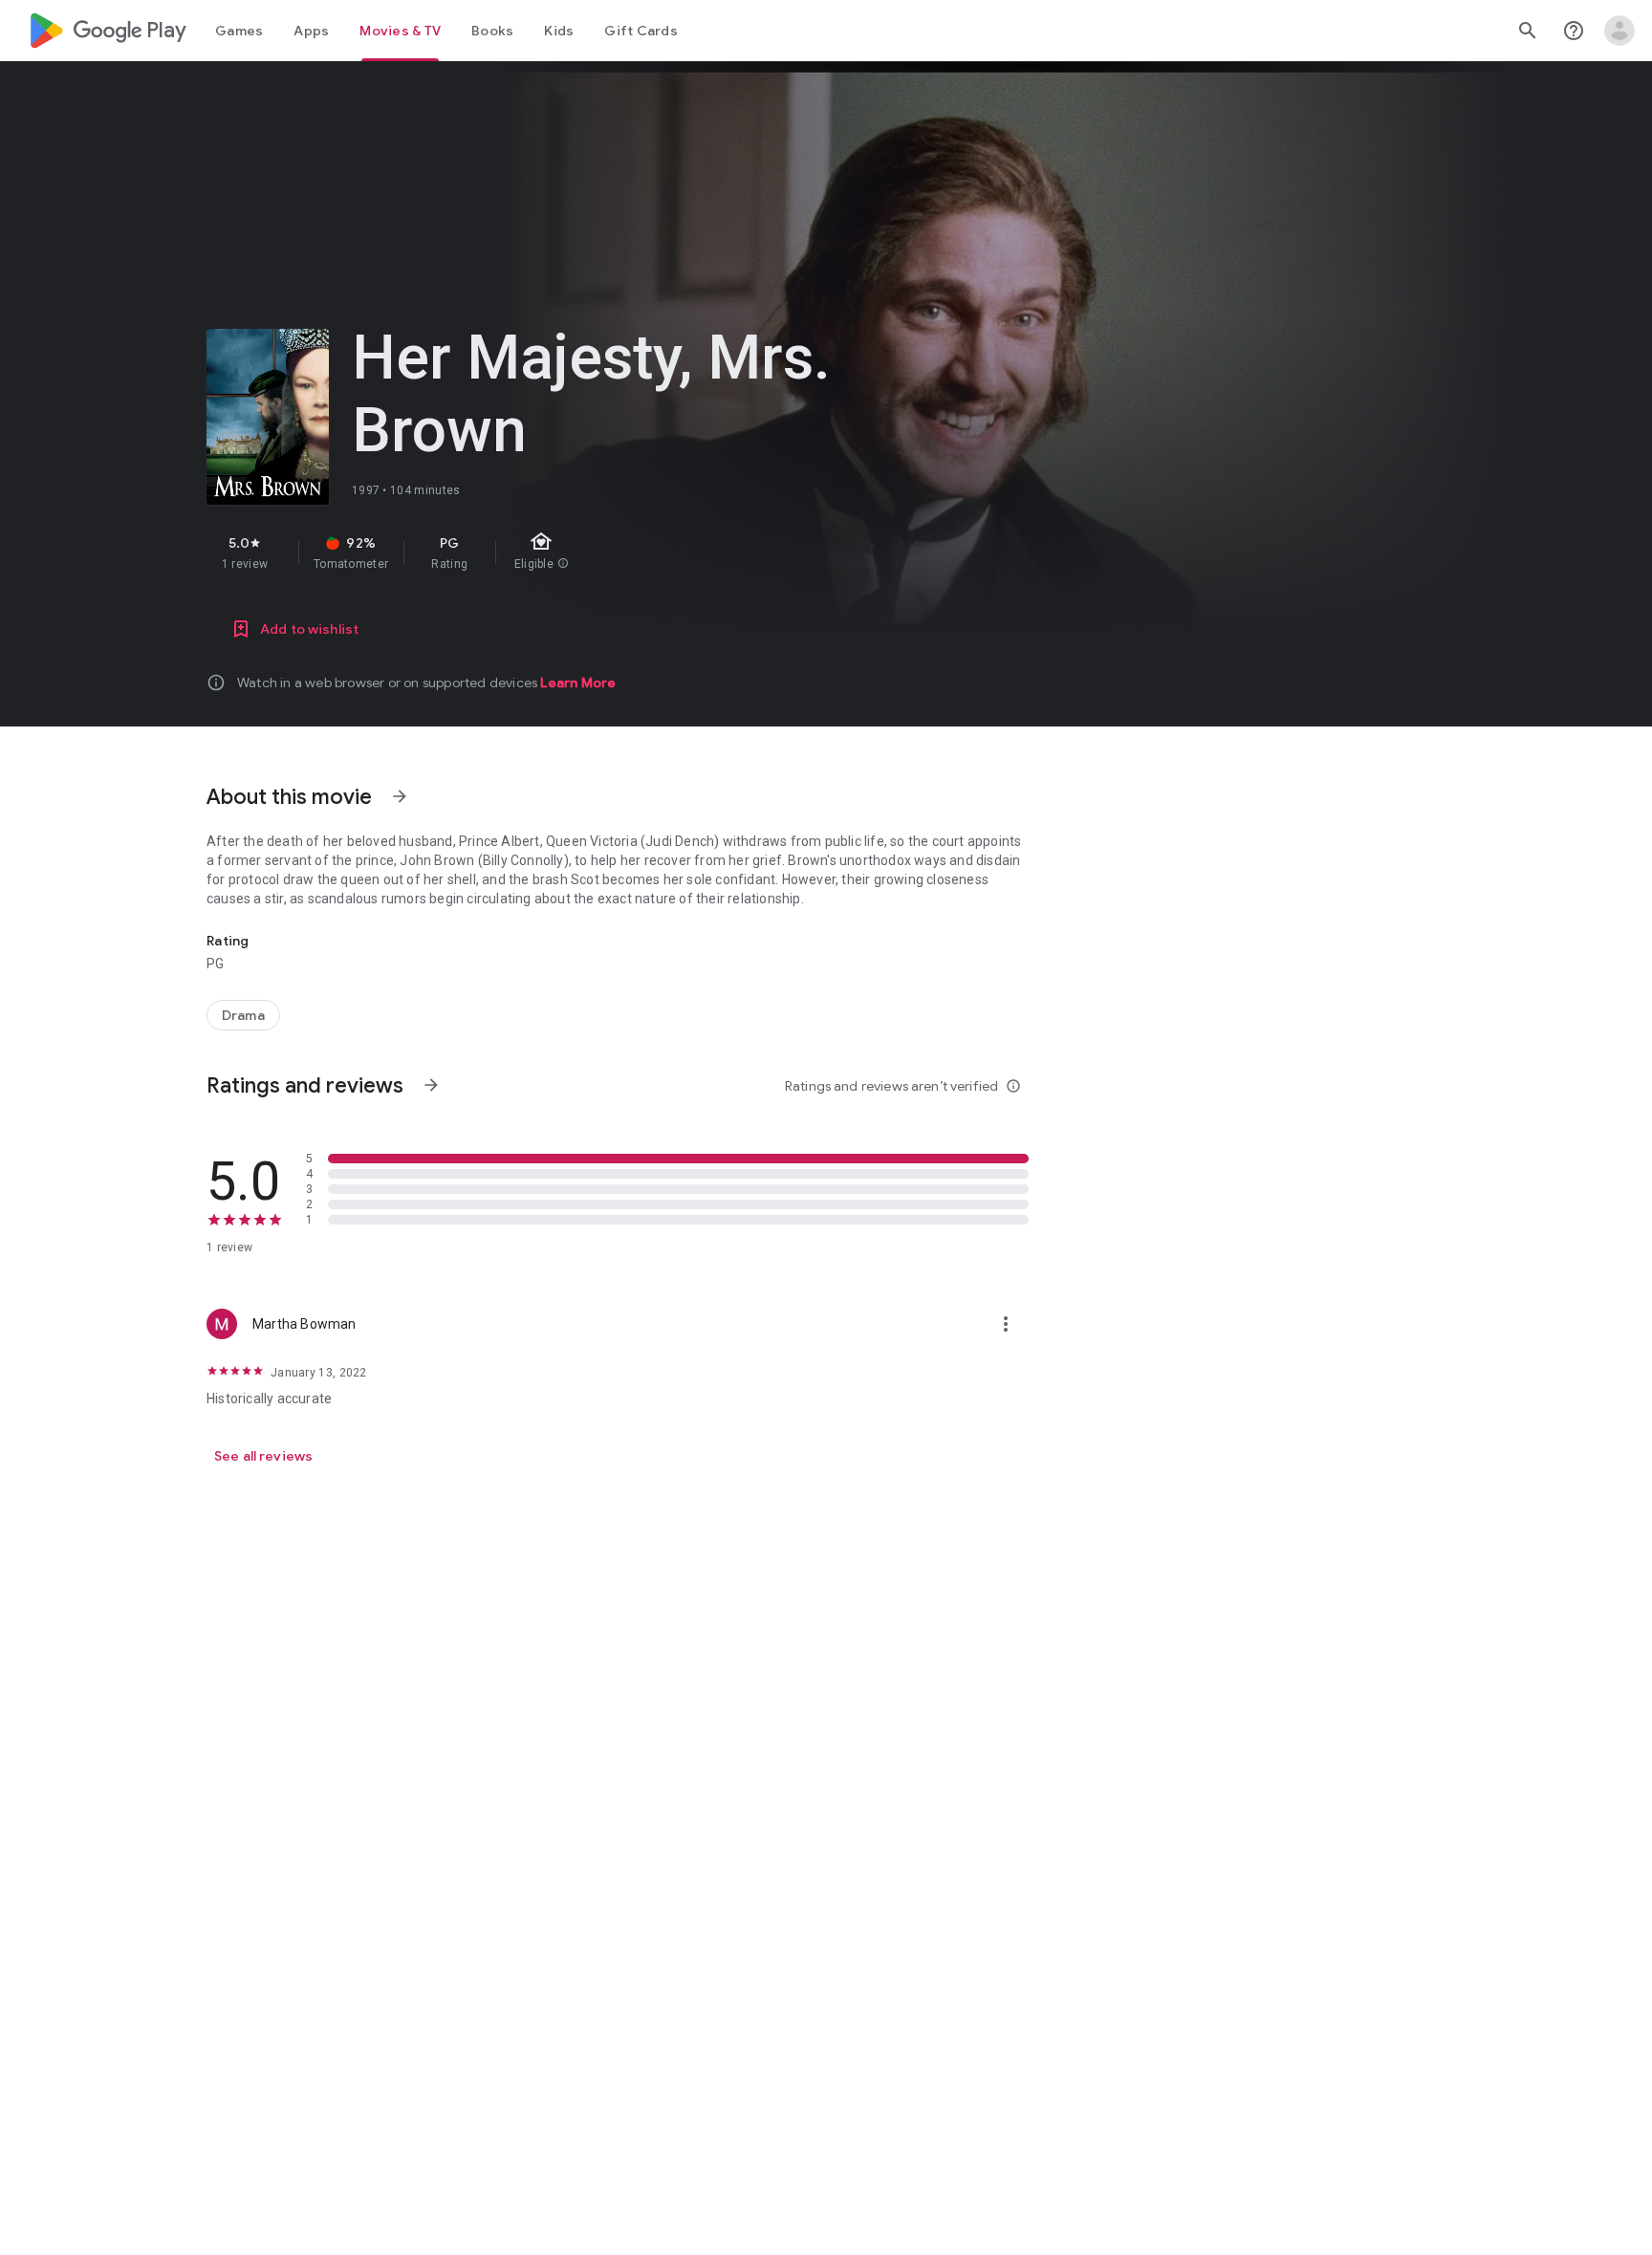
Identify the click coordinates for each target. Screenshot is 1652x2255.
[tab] (239, 31)
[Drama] (243, 1015)
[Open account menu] (1619, 31)
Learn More (578, 683)
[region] (547, 553)
